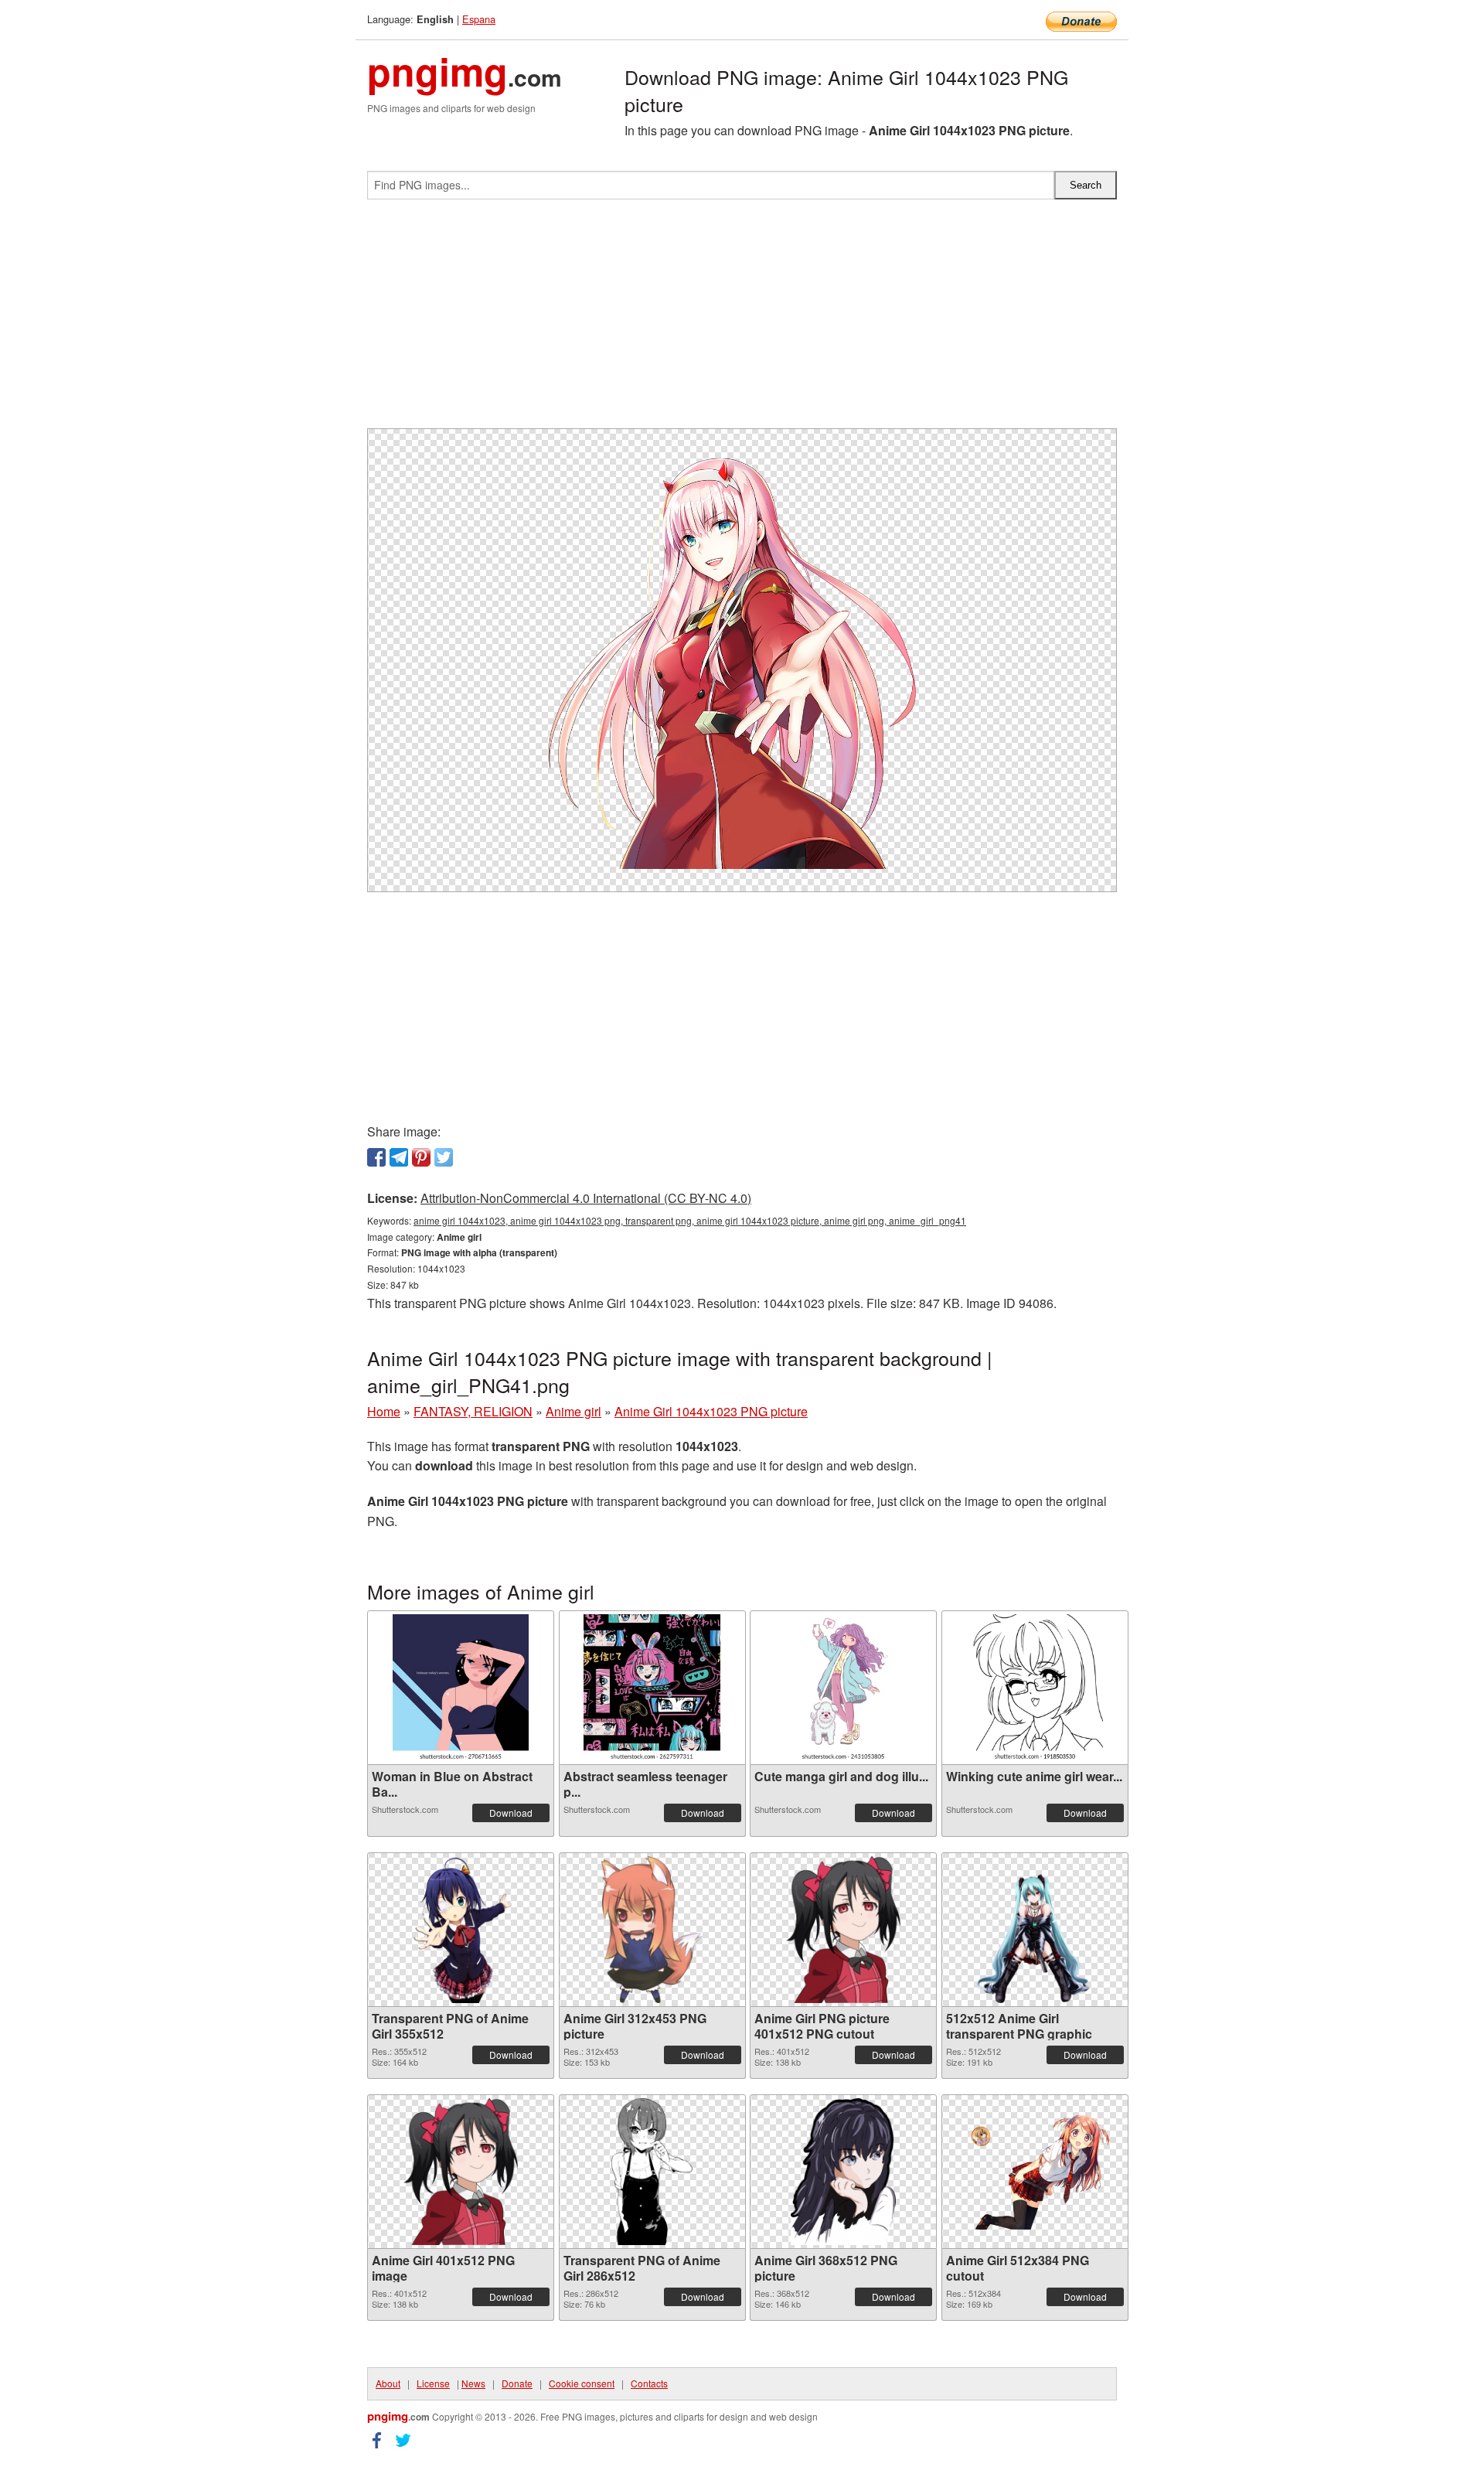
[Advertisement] (742, 320)
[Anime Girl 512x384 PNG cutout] (1035, 2172)
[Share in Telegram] (399, 1157)
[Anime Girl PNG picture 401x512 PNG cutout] (843, 1930)
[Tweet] (444, 1157)
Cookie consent (582, 2383)
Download (511, 1813)
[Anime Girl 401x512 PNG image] (461, 2172)
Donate (517, 2383)
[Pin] (421, 1157)
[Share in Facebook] (376, 1157)
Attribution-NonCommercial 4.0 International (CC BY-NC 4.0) (586, 1198)
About (388, 2383)
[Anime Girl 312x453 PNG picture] (652, 1930)
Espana (479, 19)
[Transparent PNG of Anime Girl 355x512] (460, 1930)
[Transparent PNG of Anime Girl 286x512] (652, 2172)
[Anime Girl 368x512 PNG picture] (843, 2172)
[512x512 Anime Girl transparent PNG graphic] (1035, 1930)
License (433, 2383)
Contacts (649, 2383)
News (473, 2383)
